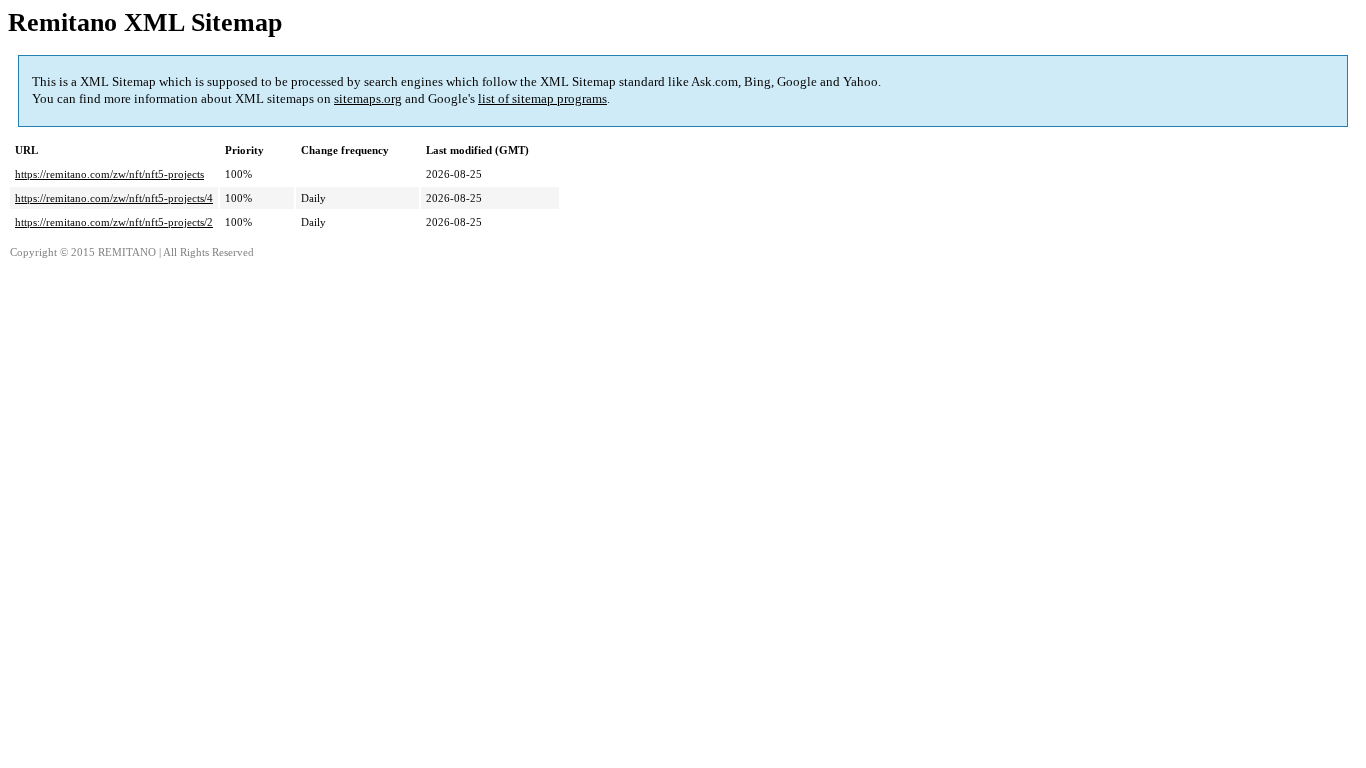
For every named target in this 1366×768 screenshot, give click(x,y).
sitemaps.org (368, 98)
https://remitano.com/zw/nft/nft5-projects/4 (114, 198)
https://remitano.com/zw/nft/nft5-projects (109, 174)
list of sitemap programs (542, 98)
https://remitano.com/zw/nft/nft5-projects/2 (114, 222)
